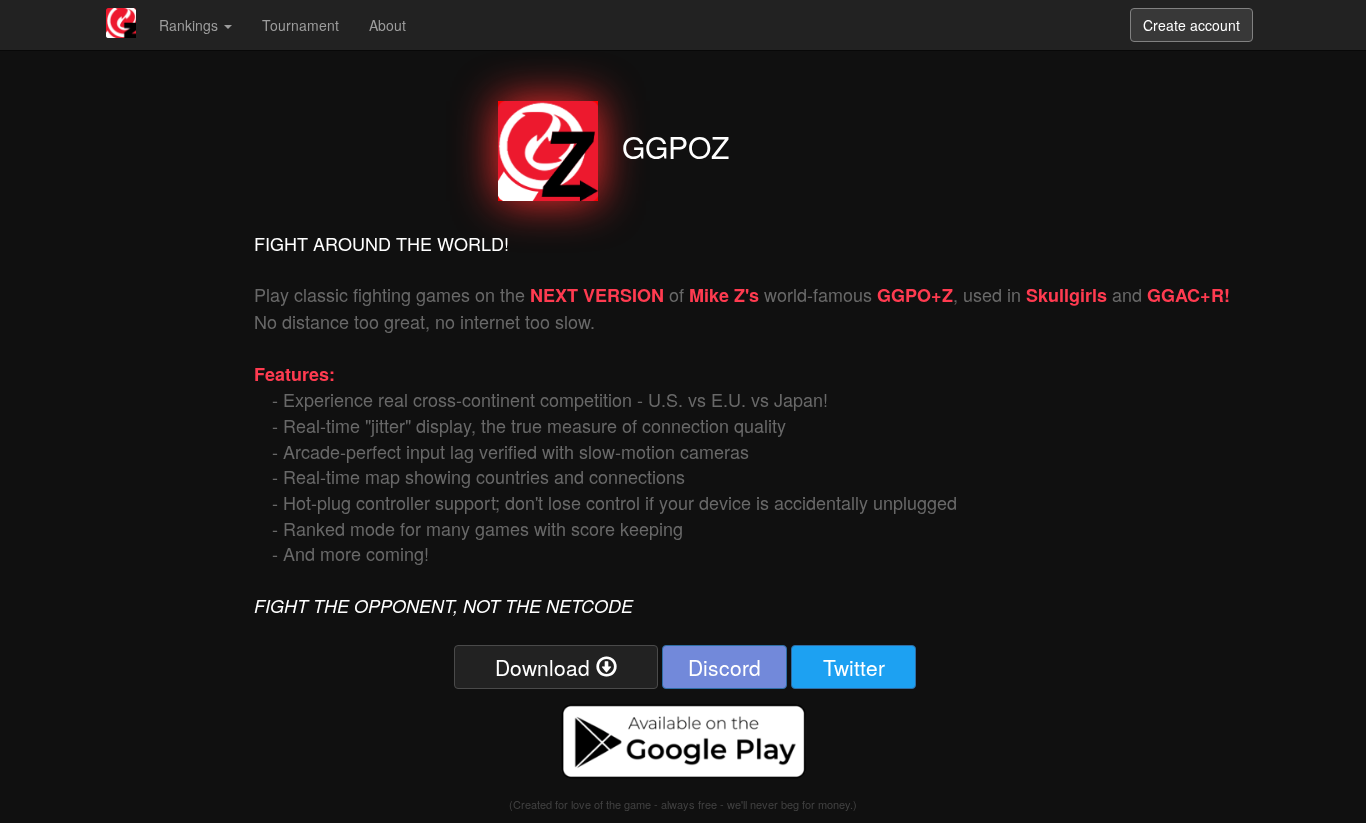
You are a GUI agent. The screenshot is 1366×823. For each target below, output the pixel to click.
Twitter (854, 667)
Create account (1191, 25)
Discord (724, 667)
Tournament (300, 25)
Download (545, 667)
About (387, 25)
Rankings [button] (190, 25)
